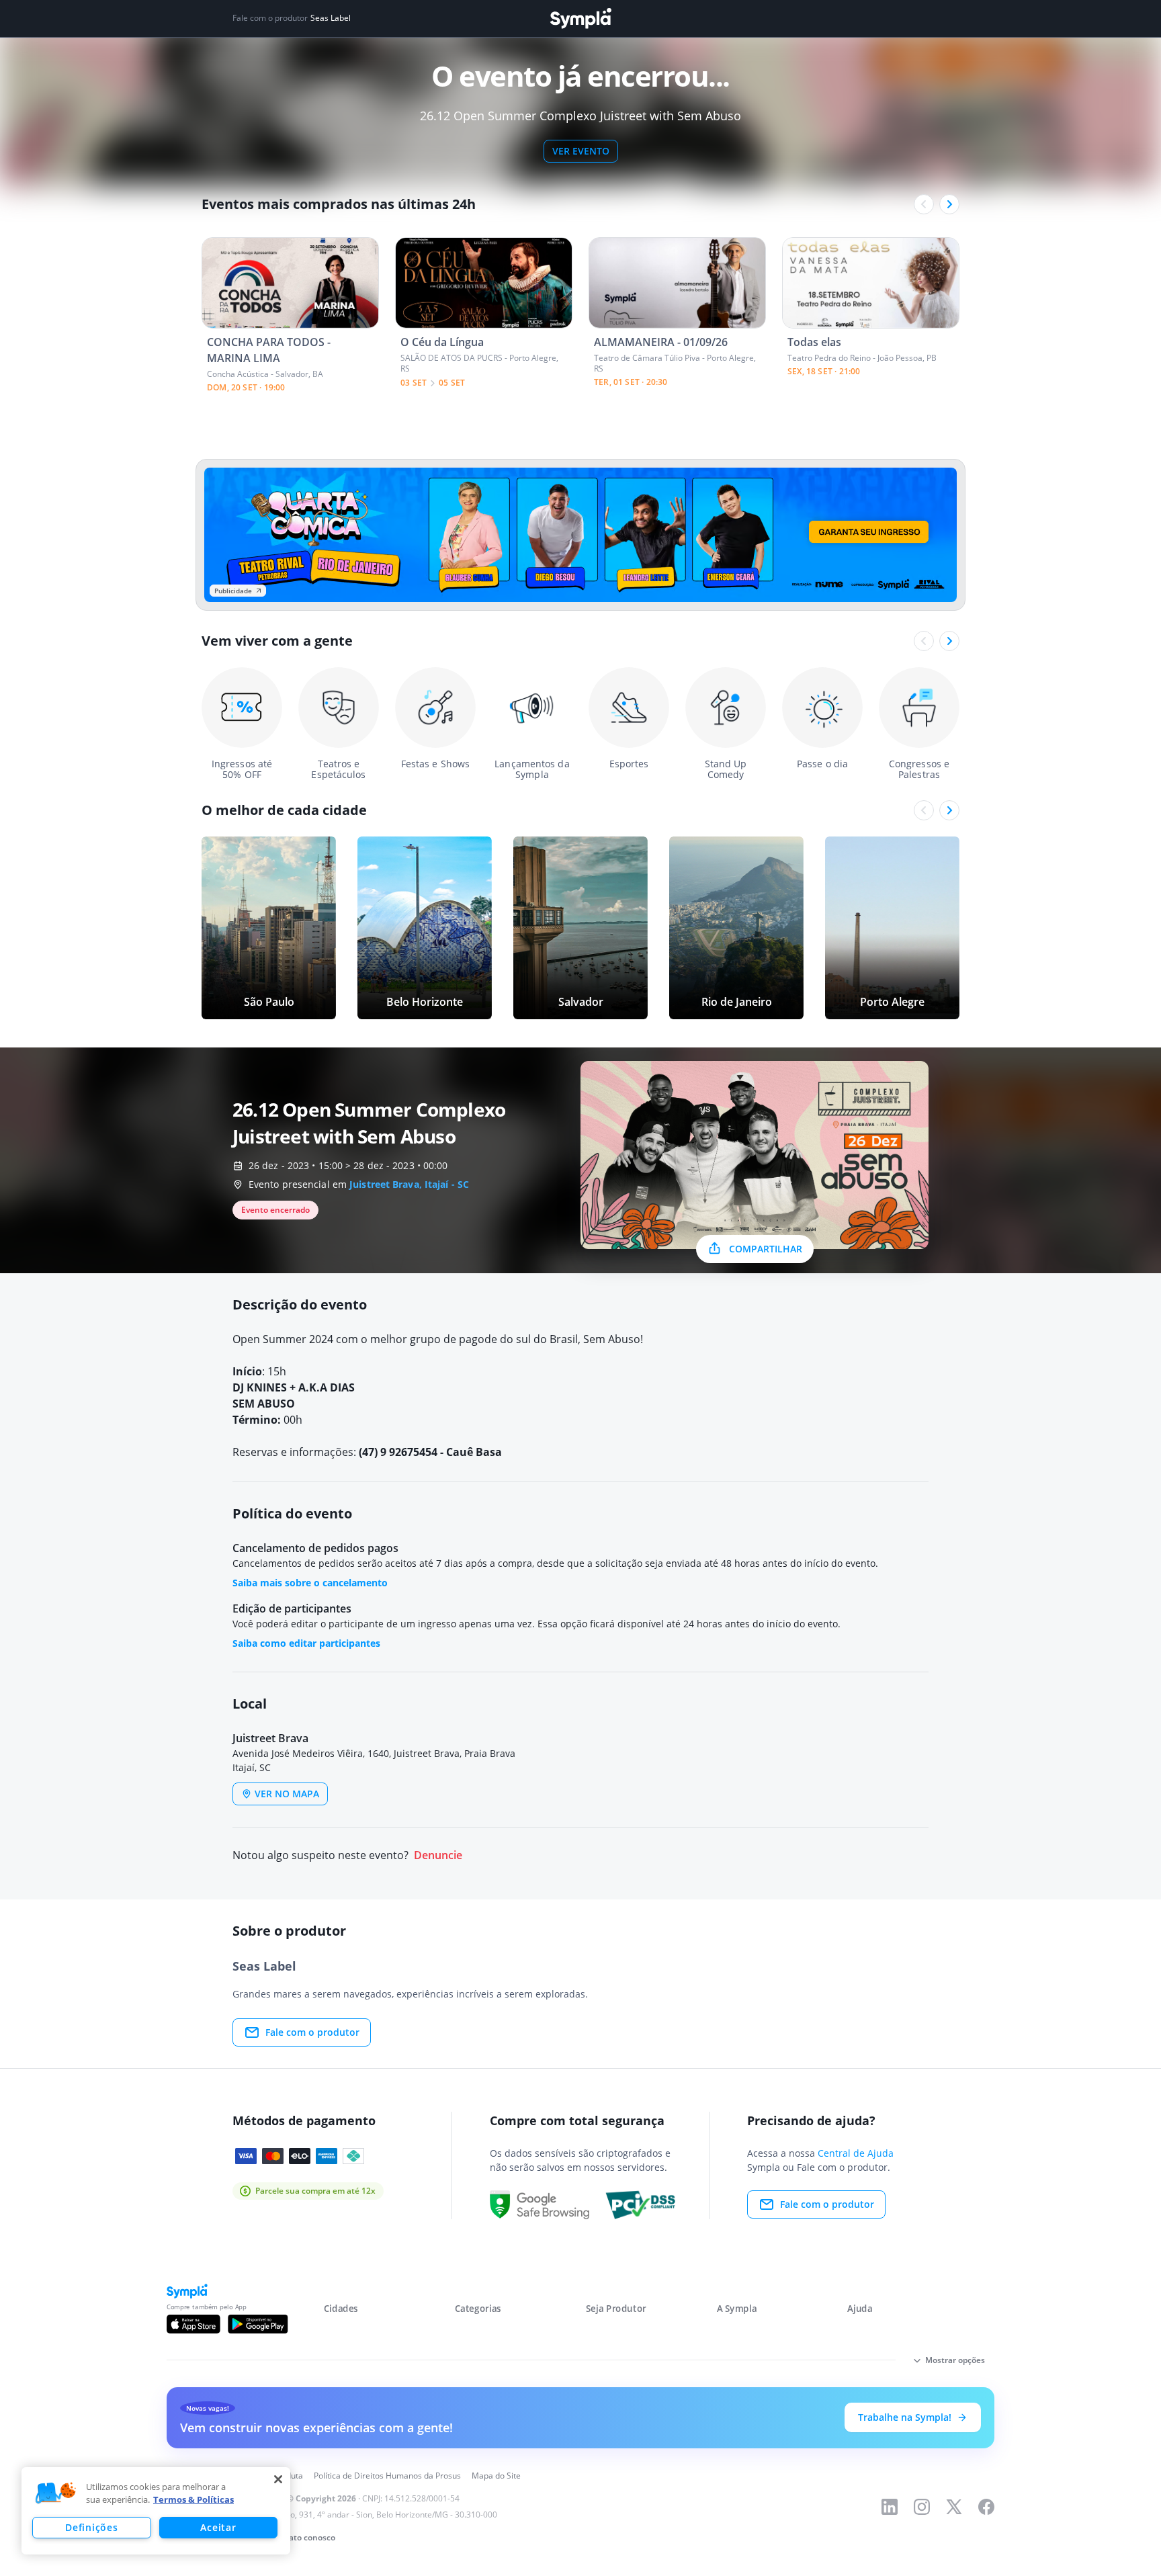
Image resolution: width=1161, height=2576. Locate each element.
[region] (156, 2511)
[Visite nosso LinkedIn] (890, 2507)
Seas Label (331, 18)
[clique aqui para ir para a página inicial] (580, 18)
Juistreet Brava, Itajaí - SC (409, 1184)
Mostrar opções (955, 2360)
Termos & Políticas (193, 2499)
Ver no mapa (287, 1794)
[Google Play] (258, 2324)
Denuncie (438, 1855)
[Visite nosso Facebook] (986, 2507)
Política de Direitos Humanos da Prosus (387, 2476)
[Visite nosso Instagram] (922, 2507)
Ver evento (581, 151)
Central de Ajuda (856, 2153)
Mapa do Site (496, 2476)
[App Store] (193, 2324)
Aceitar (218, 2527)
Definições (91, 2527)
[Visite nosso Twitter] (954, 2507)
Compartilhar (766, 1249)
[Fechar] (278, 2479)
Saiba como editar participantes (306, 1643)
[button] (56, 2493)
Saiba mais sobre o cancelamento (310, 1583)
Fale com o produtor (312, 2032)
